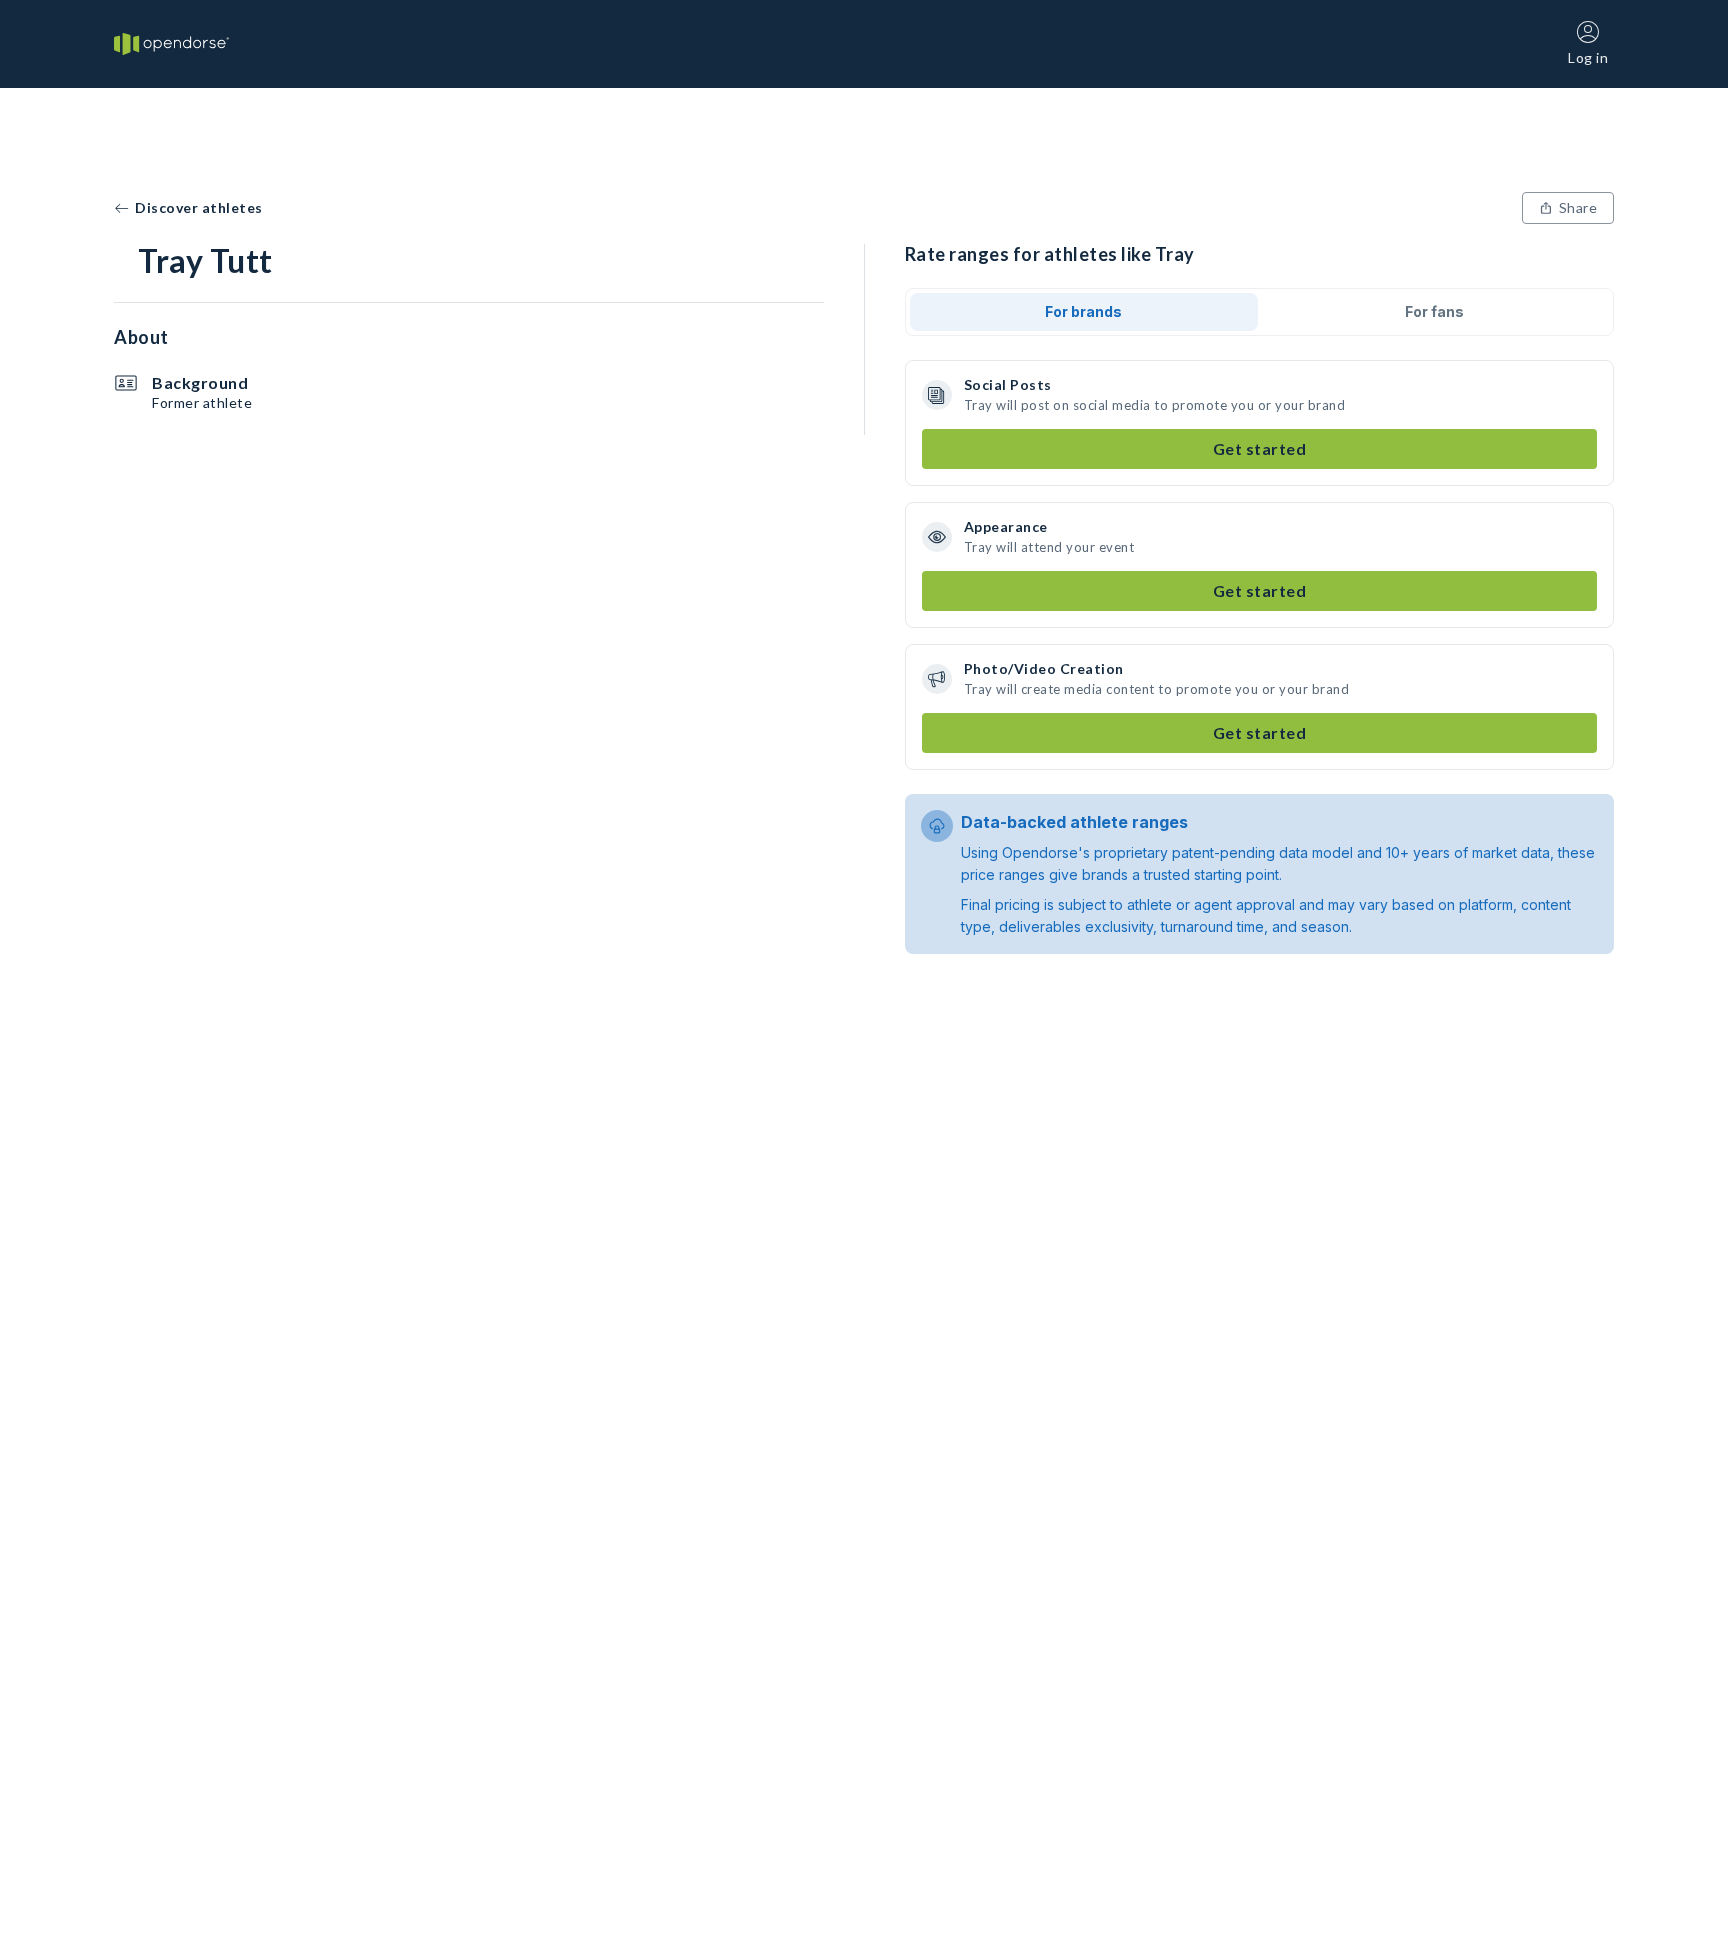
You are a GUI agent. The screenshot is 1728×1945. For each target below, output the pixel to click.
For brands (1083, 311)
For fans (1434, 311)
